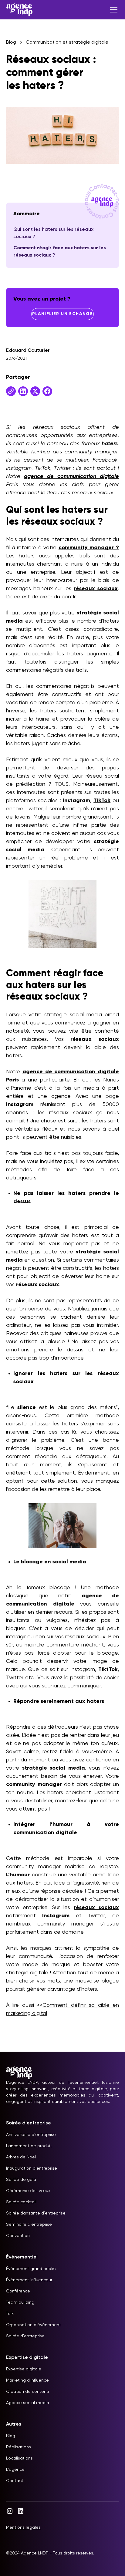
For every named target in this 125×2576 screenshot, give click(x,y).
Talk (10, 2314)
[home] (19, 10)
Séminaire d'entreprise (29, 2225)
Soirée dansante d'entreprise (36, 2213)
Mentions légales (23, 2527)
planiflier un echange (62, 314)
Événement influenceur (29, 2280)
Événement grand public (31, 2269)
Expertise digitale (24, 2369)
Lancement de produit (29, 2146)
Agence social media (28, 2403)
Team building (20, 2302)
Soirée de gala (21, 2180)
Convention (18, 2236)
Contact (15, 2481)
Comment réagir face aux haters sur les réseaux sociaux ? (60, 252)
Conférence (18, 2291)
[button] (113, 10)
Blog (11, 2436)
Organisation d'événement (34, 2325)
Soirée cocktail (21, 2202)
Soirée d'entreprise (25, 2336)
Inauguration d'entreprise (32, 2168)
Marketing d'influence (27, 2380)
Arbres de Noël (21, 2157)
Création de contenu (27, 2392)
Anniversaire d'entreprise (31, 2135)
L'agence (15, 2470)
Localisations (19, 2458)
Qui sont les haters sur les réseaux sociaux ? (53, 233)
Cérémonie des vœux (28, 2191)
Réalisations (19, 2447)
